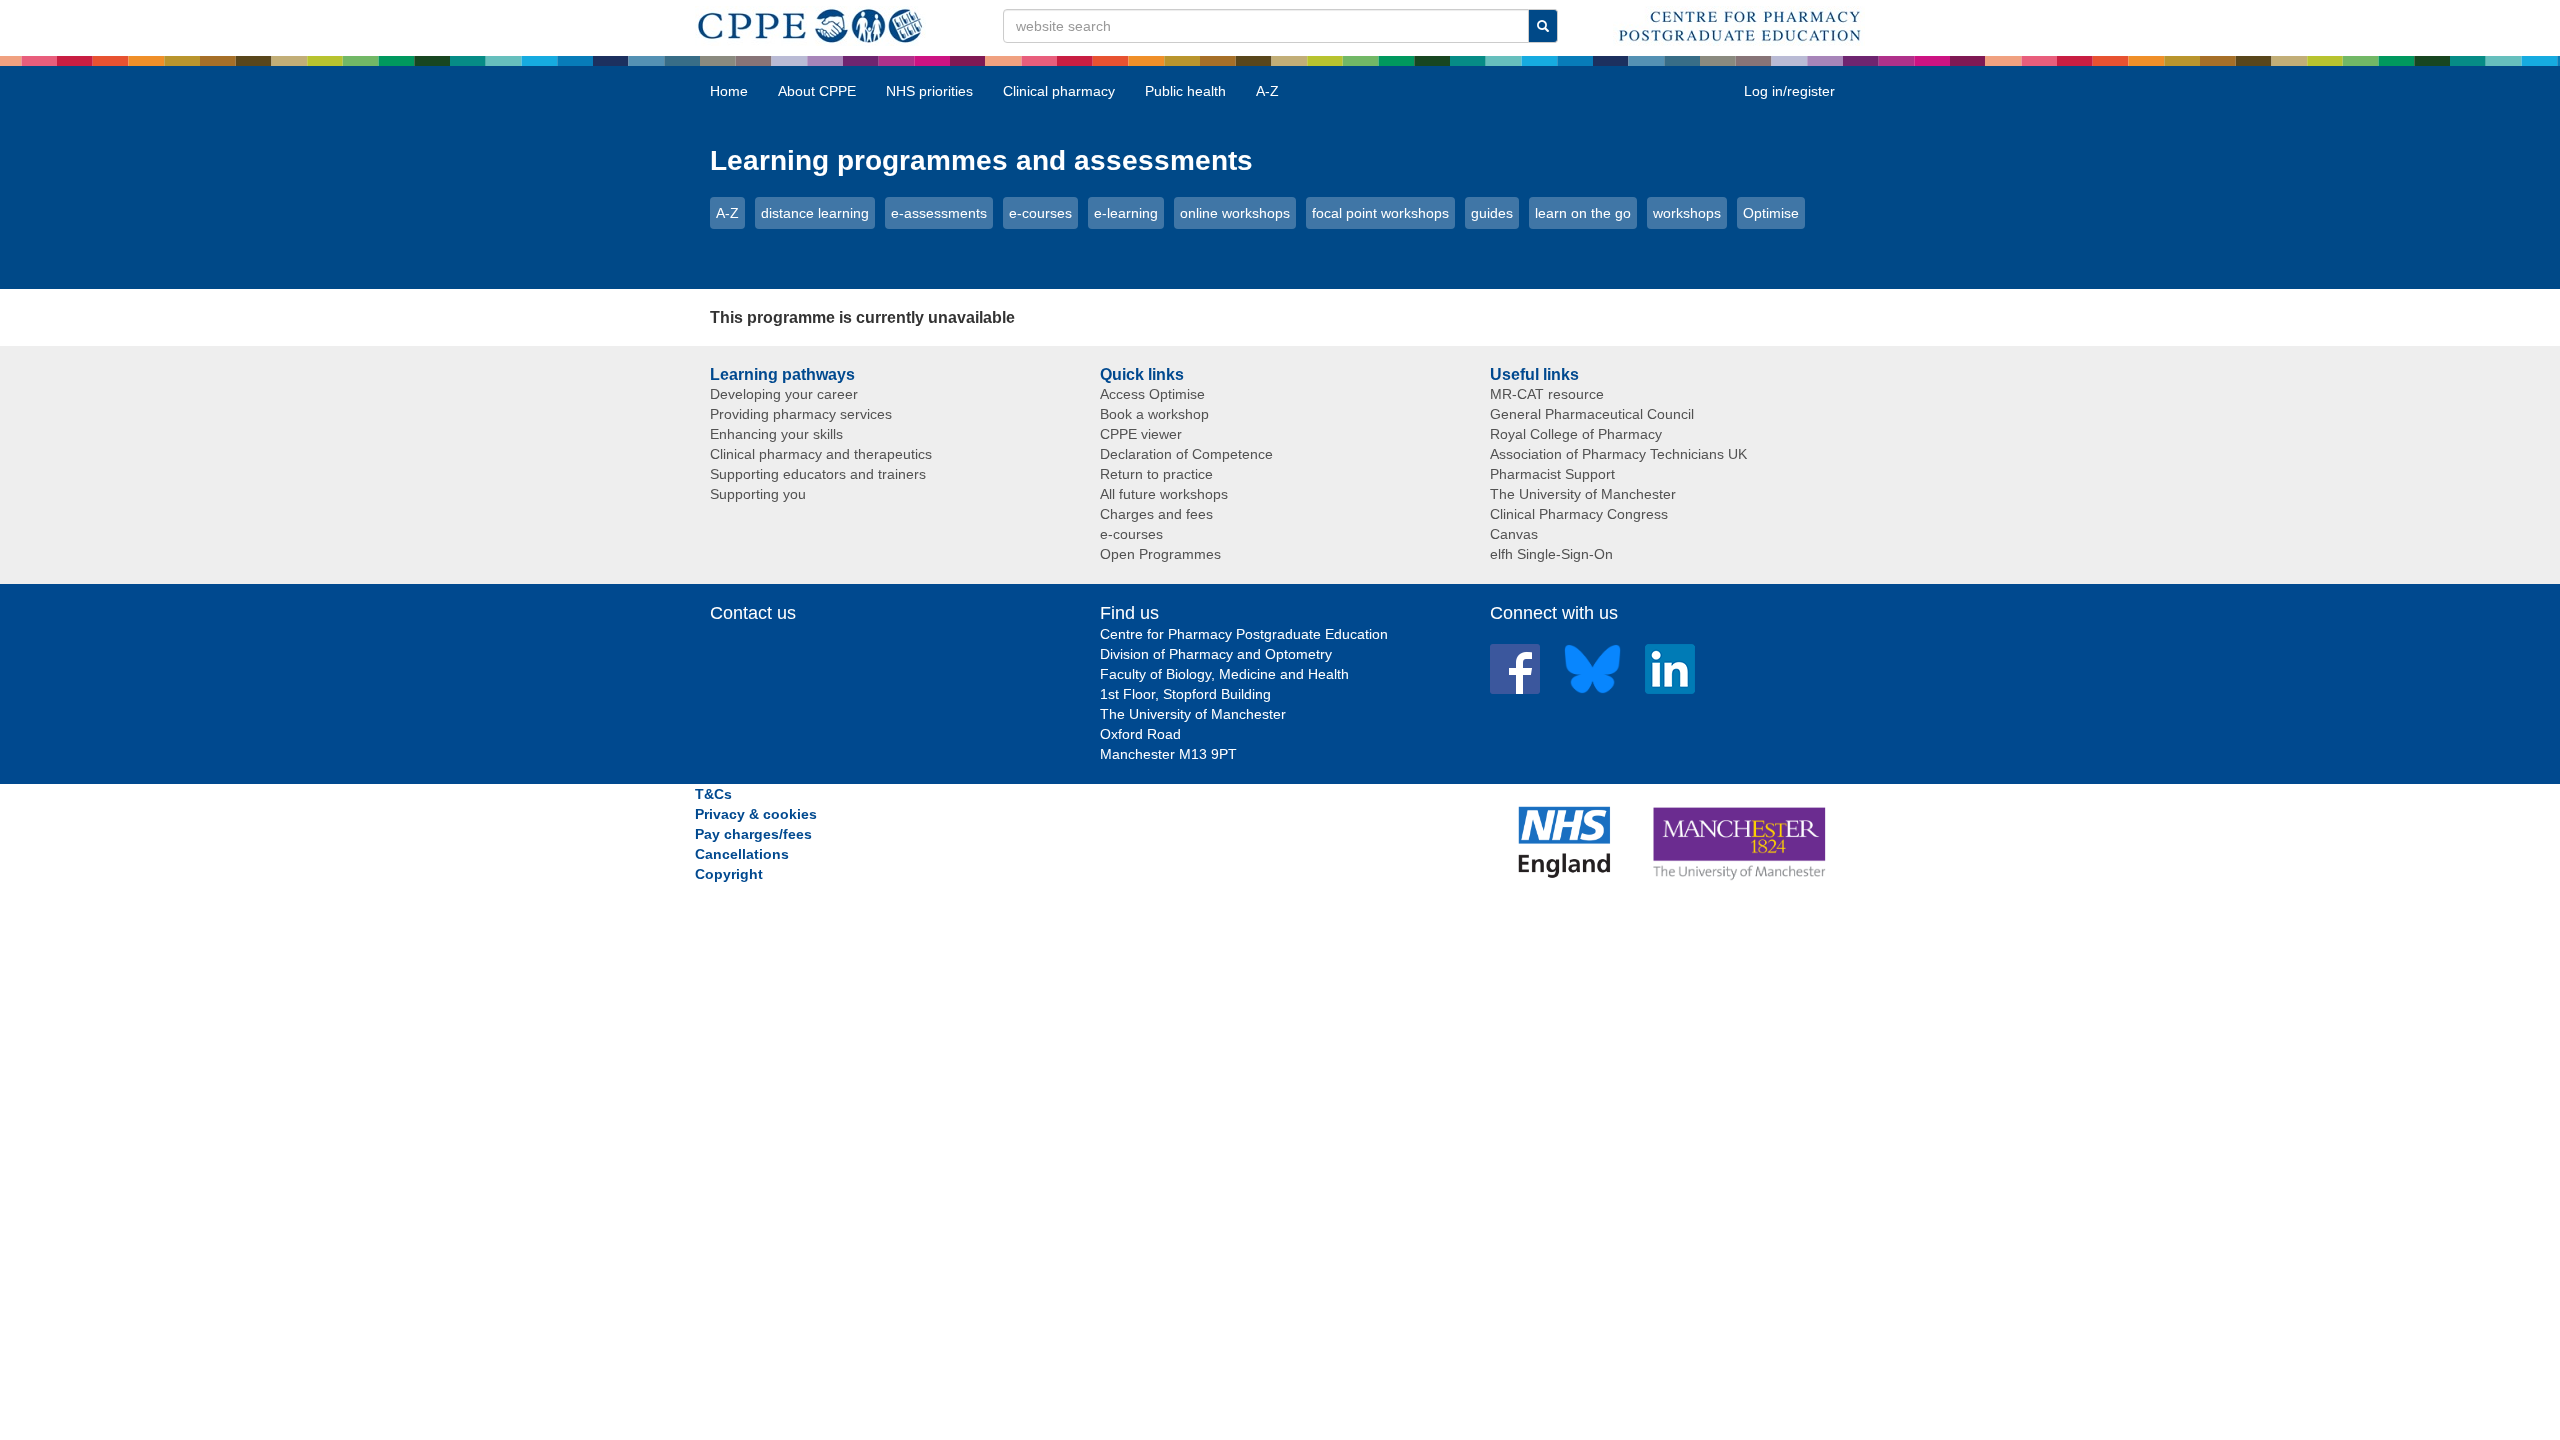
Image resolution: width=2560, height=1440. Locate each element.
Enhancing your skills (776, 434)
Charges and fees (1156, 514)
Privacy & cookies (756, 814)
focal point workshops (1380, 213)
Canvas (1514, 534)
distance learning (815, 213)
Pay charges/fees (753, 834)
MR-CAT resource (1547, 394)
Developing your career (784, 394)
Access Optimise (1152, 394)
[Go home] (810, 22)
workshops (1687, 213)
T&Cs (713, 794)
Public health (1185, 91)
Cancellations (742, 854)
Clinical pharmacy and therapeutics (821, 454)
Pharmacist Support (1552, 474)
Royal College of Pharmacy (1576, 434)
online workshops (1235, 213)
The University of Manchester (1583, 494)
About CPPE (817, 91)
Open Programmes (1160, 554)
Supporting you (758, 494)
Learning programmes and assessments (981, 160)
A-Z (1267, 91)
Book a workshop (1154, 414)
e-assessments (939, 213)
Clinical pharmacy (1059, 91)
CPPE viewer (1141, 434)
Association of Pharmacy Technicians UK (1618, 454)
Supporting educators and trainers (818, 474)
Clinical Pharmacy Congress (1579, 514)
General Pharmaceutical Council (1592, 414)
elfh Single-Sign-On (1551, 554)
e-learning (1126, 213)
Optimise (1771, 213)
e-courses (1040, 213)
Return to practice (1156, 474)
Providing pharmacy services (801, 414)
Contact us (753, 613)
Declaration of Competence (1186, 454)
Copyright (729, 874)
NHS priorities (929, 91)
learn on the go (1583, 213)
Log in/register (1789, 91)
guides (1492, 213)
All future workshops (1164, 494)
